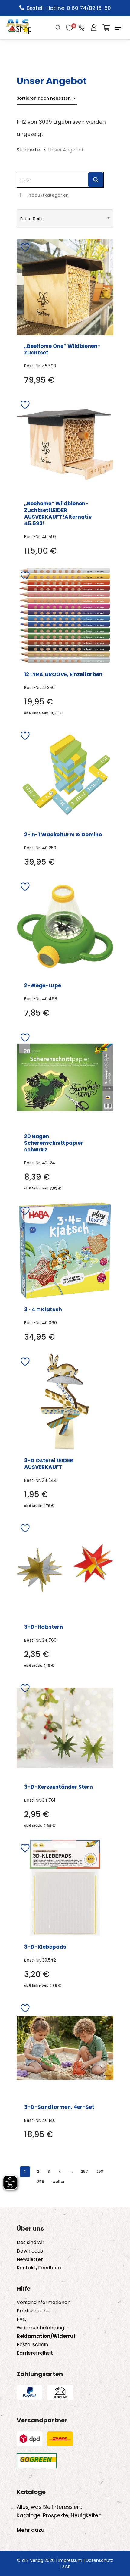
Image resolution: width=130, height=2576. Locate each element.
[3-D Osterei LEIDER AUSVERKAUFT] (65, 1401)
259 (41, 2182)
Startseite (28, 150)
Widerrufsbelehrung (40, 2328)
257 (84, 2171)
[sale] (82, 28)
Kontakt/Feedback (39, 2268)
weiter (58, 2182)
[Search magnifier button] (96, 180)
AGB (66, 2567)
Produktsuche (33, 2311)
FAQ (22, 2319)
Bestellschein (32, 2345)
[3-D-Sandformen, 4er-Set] (65, 2048)
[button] (118, 28)
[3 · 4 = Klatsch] (65, 1251)
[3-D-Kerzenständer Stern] (65, 1728)
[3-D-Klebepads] (65, 1888)
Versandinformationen (44, 2303)
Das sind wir (31, 2243)
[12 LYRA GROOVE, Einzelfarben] (65, 615)
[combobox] (47, 98)
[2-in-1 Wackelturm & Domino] (65, 776)
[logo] (19, 28)
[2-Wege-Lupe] (65, 926)
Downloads (30, 2251)
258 (100, 2171)
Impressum (70, 2560)
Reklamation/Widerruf (46, 2336)
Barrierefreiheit (35, 2353)
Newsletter (30, 2259)
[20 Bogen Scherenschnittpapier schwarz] (65, 1077)
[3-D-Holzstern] (65, 1568)
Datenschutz (99, 2560)
